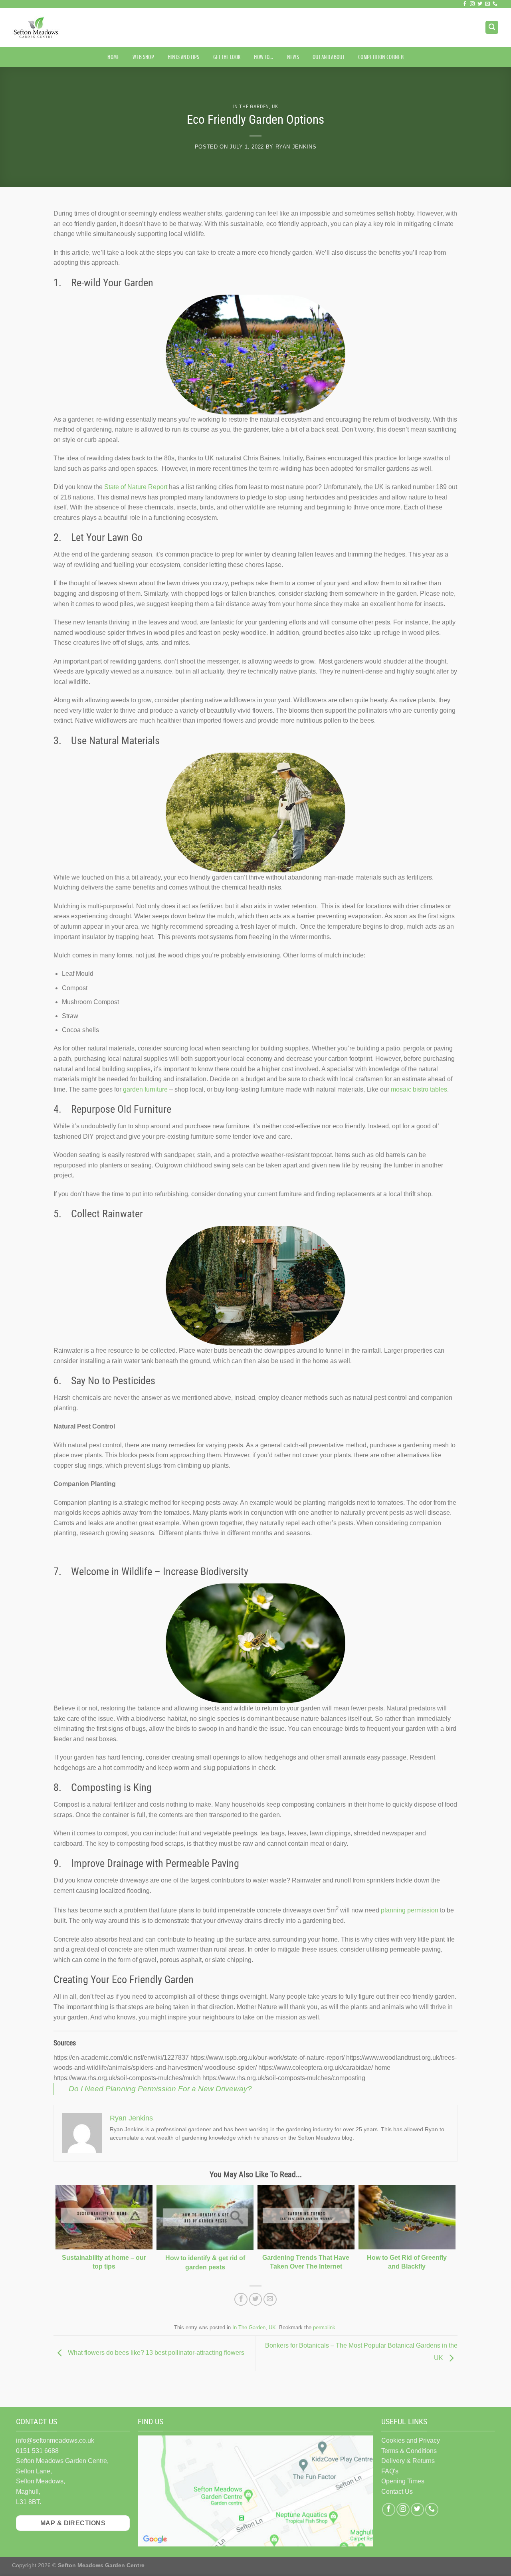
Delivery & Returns (408, 2461)
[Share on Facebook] (241, 2300)
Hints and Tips (183, 57)
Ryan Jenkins (296, 147)
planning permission (410, 1911)
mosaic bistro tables (419, 1089)
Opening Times (403, 2481)
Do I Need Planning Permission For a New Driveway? (160, 2089)
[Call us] (495, 4)
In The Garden (251, 106)
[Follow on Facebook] (465, 4)
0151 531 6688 (37, 2451)
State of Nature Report (136, 487)
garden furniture (145, 1089)
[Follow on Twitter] (480, 4)
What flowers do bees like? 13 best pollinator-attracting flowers (155, 2353)
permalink (324, 2327)
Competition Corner (381, 57)
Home (113, 57)
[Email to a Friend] (270, 2300)
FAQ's (390, 2471)
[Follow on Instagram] (472, 4)
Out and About (329, 57)
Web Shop (143, 57)
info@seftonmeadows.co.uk (55, 2440)
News (293, 57)
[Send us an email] (487, 4)
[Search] (492, 27)
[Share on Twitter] (256, 2300)
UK (275, 106)
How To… (263, 57)
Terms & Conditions (409, 2451)
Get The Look (227, 57)
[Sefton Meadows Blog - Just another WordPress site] (52, 28)
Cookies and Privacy (411, 2440)
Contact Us (397, 2492)
